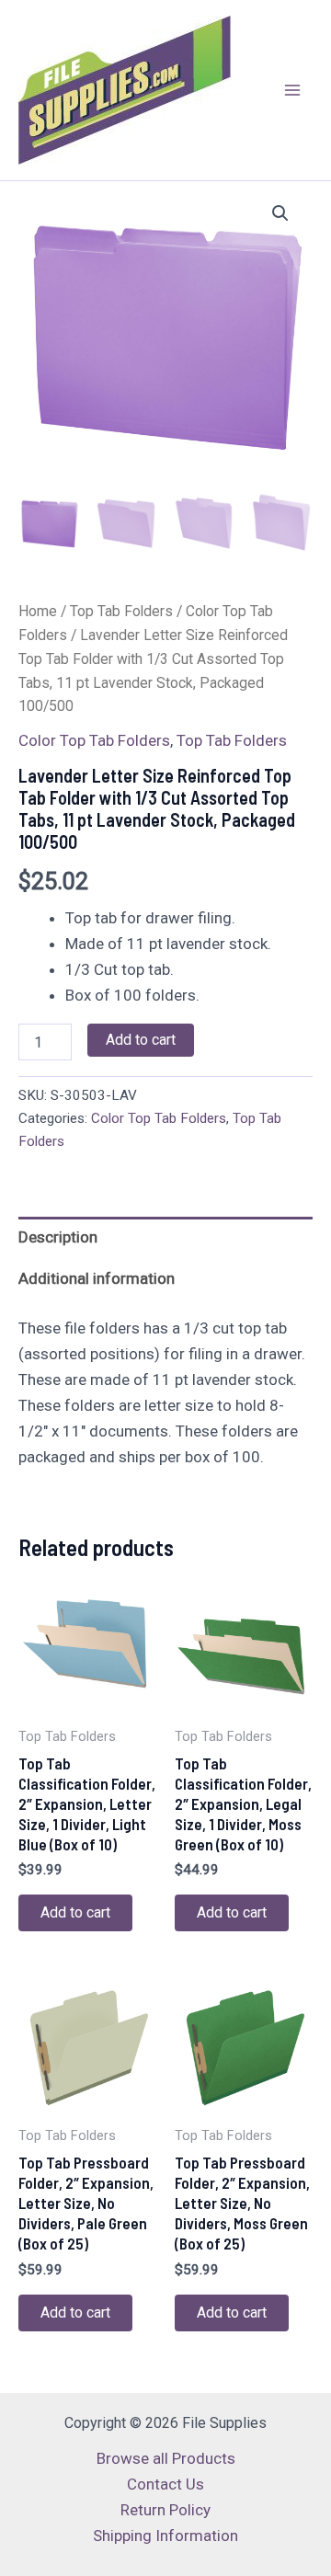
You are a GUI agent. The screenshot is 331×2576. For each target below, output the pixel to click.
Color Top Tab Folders (94, 740)
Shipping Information (165, 2536)
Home (38, 611)
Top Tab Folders (121, 611)
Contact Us (165, 2484)
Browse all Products (166, 2458)
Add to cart (141, 1040)
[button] (280, 213)
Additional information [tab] (97, 1278)
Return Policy (165, 2510)
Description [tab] (58, 1237)
